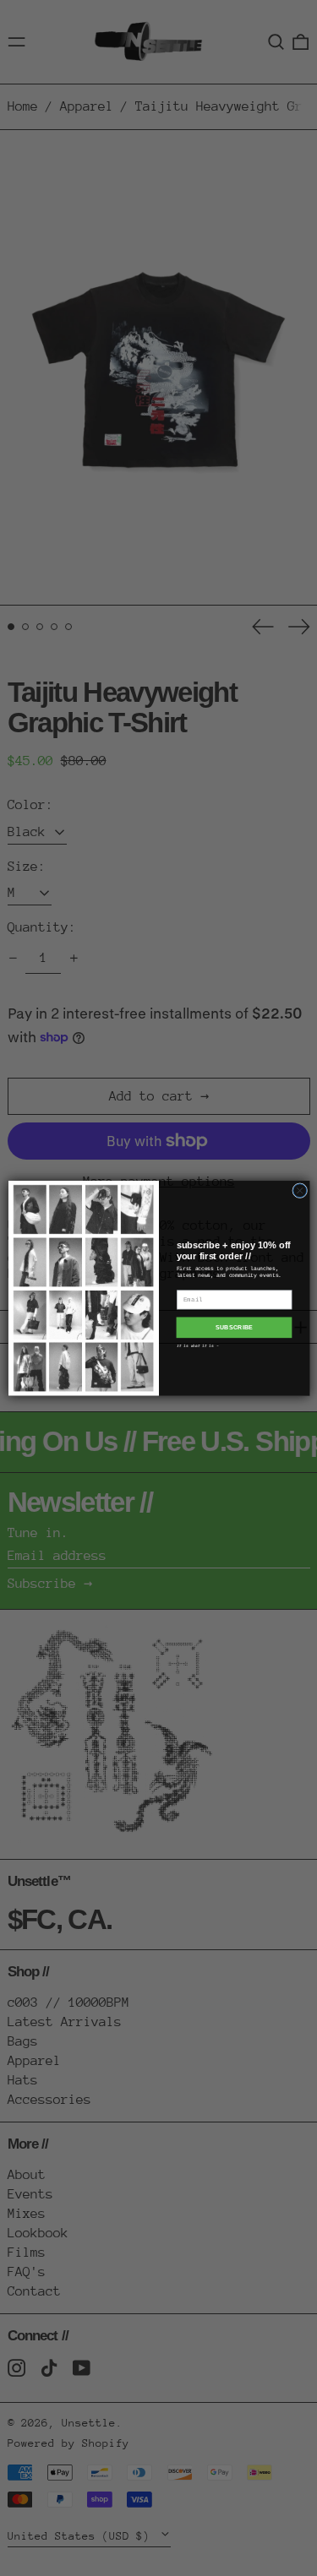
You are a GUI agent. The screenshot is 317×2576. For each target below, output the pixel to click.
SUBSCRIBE (233, 1328)
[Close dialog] (299, 1190)
